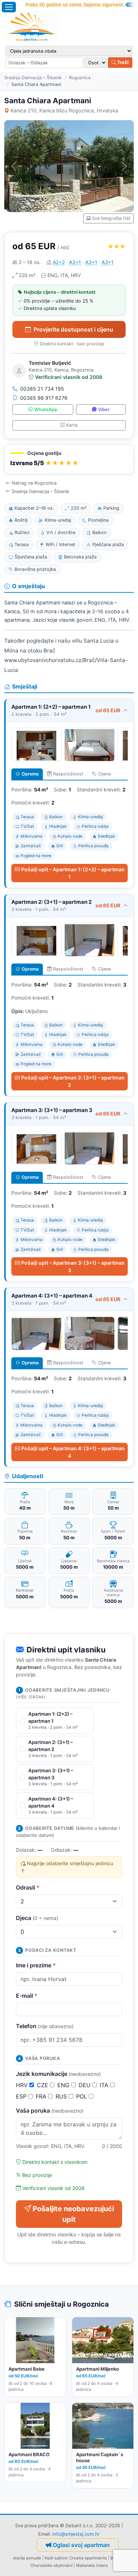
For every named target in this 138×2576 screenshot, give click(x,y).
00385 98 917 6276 (44, 398)
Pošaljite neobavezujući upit (73, 2214)
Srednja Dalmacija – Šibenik (33, 78)
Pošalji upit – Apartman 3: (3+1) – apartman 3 (73, 1266)
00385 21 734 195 (42, 389)
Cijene (104, 774)
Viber (104, 409)
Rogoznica (80, 78)
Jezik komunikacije (58, 2074)
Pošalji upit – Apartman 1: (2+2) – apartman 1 (73, 873)
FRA (42, 2096)
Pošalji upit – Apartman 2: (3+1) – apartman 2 (73, 1081)
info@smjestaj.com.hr (76, 2534)
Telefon (45, 2026)
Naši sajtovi (56, 2558)
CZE (43, 2085)
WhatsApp (46, 409)
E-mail (27, 1996)
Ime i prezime (36, 1965)
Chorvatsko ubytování (51, 2565)
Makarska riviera (92, 2565)
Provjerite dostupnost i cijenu (73, 329)
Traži (122, 62)
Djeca (37, 1918)
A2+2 (59, 262)
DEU (85, 2085)
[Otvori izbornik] (9, 7)
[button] (69, 459)
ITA (105, 2085)
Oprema (30, 774)
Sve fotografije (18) (111, 218)
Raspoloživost (68, 774)
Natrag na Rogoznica (34, 483)
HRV (23, 2085)
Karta (72, 425)
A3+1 (75, 262)
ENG (64, 2085)
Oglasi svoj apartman (81, 2545)
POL (82, 2096)
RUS (62, 2096)
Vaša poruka (50, 2110)
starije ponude (27, 2558)
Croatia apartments (88, 2558)
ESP (22, 2096)
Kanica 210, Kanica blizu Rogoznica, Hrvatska (64, 110)
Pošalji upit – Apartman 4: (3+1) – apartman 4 (73, 1452)
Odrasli (28, 1887)
